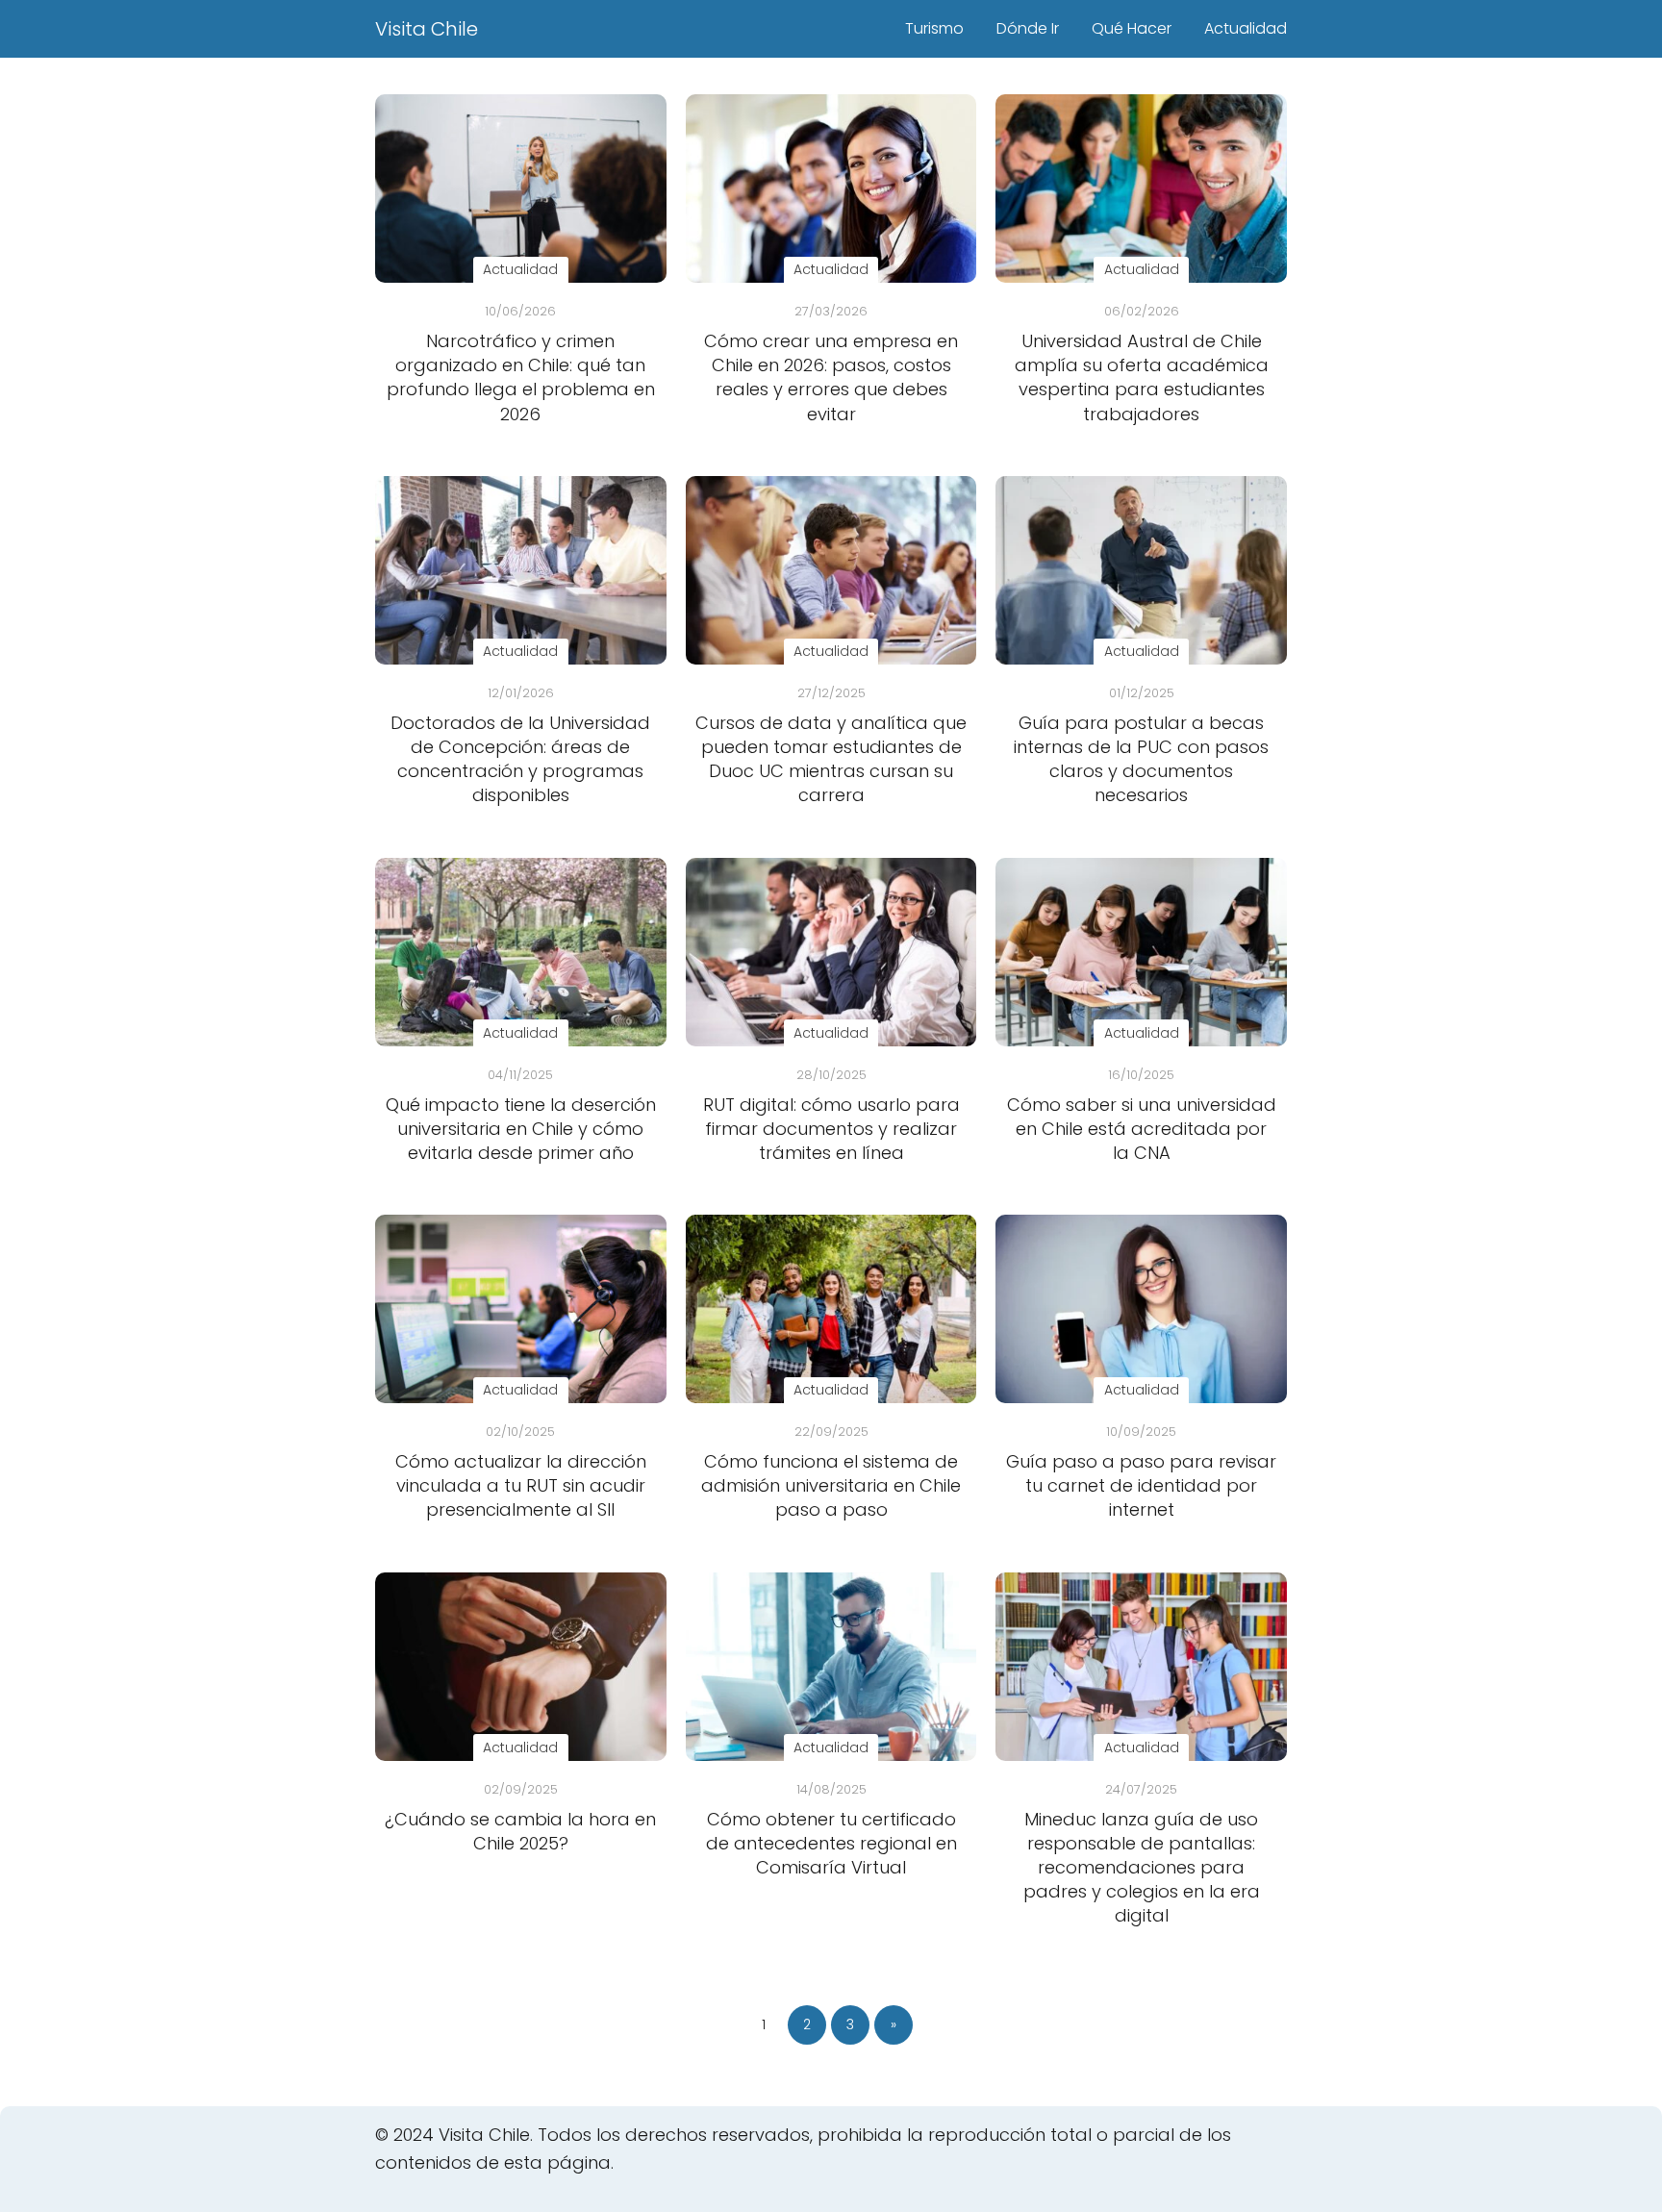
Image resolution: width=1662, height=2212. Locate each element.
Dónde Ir (1028, 28)
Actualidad (1246, 28)
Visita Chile (427, 29)
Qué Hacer (1132, 28)
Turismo (934, 28)
